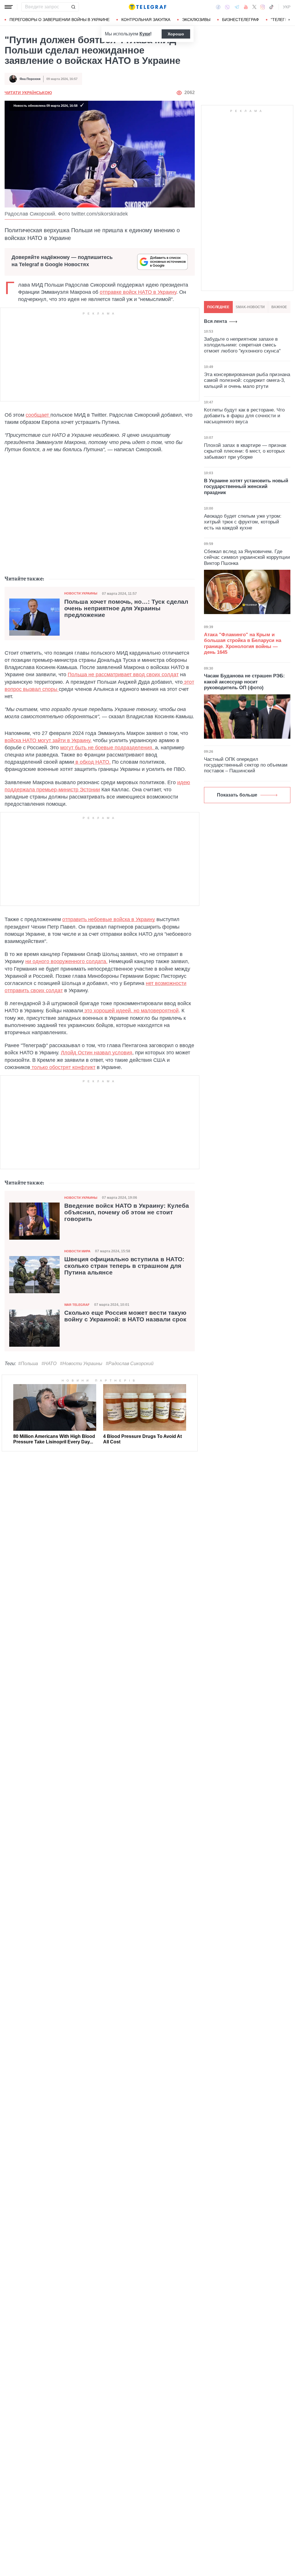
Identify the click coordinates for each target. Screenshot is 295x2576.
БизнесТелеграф (241, 20)
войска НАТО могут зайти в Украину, (48, 740)
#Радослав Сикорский (130, 1364)
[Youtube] (246, 7)
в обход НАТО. (92, 762)
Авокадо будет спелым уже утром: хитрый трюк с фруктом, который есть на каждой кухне (243, 522)
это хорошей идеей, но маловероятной (131, 1011)
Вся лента (215, 321)
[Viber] (227, 7)
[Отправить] (73, 7)
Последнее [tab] (218, 307)
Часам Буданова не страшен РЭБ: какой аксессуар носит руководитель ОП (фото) (244, 682)
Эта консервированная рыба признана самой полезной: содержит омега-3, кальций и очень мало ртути (247, 380)
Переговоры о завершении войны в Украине (59, 20)
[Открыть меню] (9, 7)
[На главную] (147, 7)
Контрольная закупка (146, 20)
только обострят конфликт (63, 1067)
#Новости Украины (81, 1364)
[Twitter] (254, 7)
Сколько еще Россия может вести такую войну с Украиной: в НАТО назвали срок (125, 1316)
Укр (287, 7)
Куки (145, 34)
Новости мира (77, 1251)
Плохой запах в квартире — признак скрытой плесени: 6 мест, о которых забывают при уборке (245, 451)
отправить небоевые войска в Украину (109, 919)
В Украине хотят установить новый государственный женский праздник (246, 487)
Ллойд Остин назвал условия (97, 1053)
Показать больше (237, 795)
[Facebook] (218, 7)
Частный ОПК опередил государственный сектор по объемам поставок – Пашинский (246, 765)
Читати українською (28, 93)
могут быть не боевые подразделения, (108, 748)
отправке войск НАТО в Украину (138, 292)
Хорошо (176, 34)
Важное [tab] (279, 307)
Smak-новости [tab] (250, 307)
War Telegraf (77, 1305)
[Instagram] (263, 7)
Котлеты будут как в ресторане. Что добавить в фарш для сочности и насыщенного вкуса (244, 416)
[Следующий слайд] (289, 20)
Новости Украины (81, 593)
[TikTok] (271, 7)
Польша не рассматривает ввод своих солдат (123, 675)
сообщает (38, 415)
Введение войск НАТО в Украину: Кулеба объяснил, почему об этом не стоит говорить (127, 1212)
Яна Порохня (30, 79)
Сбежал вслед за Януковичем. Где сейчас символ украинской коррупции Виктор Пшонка (247, 557)
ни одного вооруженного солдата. (66, 961)
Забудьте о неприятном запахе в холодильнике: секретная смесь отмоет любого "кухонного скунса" (242, 345)
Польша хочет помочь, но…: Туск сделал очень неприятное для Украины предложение (126, 608)
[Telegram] (237, 7)
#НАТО (49, 1364)
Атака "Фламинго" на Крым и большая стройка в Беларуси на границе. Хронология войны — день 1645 (243, 643)
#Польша (28, 1364)
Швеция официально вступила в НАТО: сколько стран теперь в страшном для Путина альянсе (124, 1266)
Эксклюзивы (196, 20)
